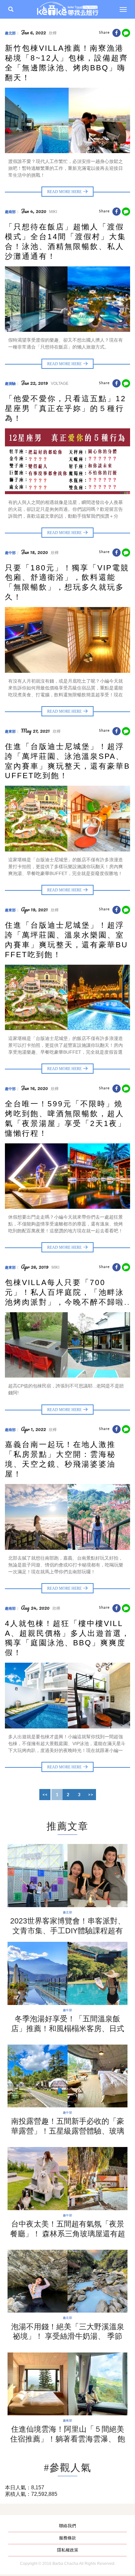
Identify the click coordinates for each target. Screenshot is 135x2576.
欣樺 (53, 33)
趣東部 (10, 731)
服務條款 (67, 2538)
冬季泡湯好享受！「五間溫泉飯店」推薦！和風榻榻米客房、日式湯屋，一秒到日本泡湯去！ (68, 2029)
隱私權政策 (68, 2550)
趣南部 (10, 212)
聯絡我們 (67, 2526)
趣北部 (10, 33)
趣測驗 (10, 384)
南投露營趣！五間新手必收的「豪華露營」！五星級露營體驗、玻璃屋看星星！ (68, 2131)
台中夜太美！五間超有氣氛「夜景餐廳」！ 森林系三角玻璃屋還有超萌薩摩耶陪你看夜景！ (68, 2234)
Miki (53, 212)
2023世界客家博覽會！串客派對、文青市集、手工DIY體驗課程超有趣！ (68, 1931)
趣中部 (10, 553)
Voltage (60, 384)
